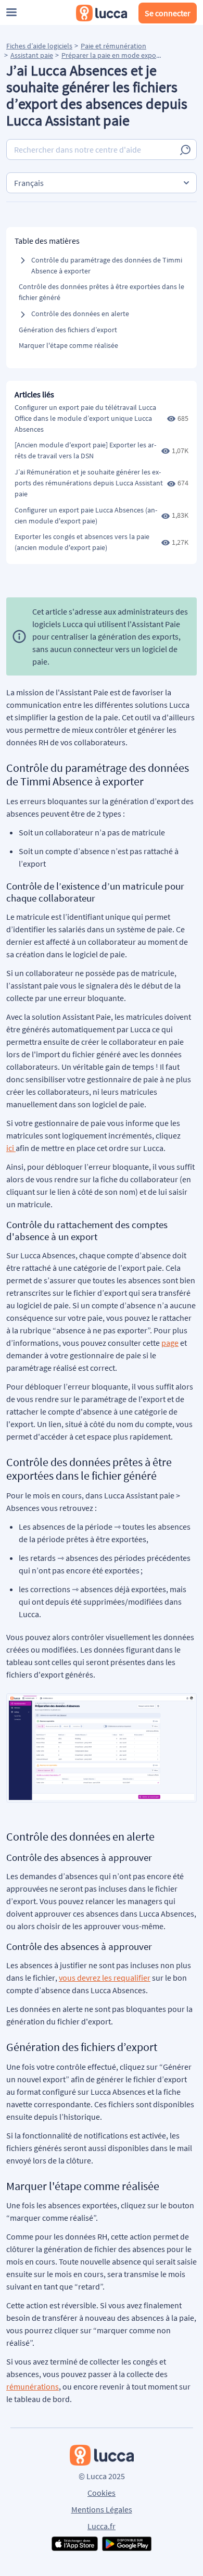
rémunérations (33, 2386)
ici (10, 1148)
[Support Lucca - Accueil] (102, 13)
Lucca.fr (102, 2526)
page (170, 1343)
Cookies (102, 2493)
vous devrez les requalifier (105, 1978)
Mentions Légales (102, 2509)
